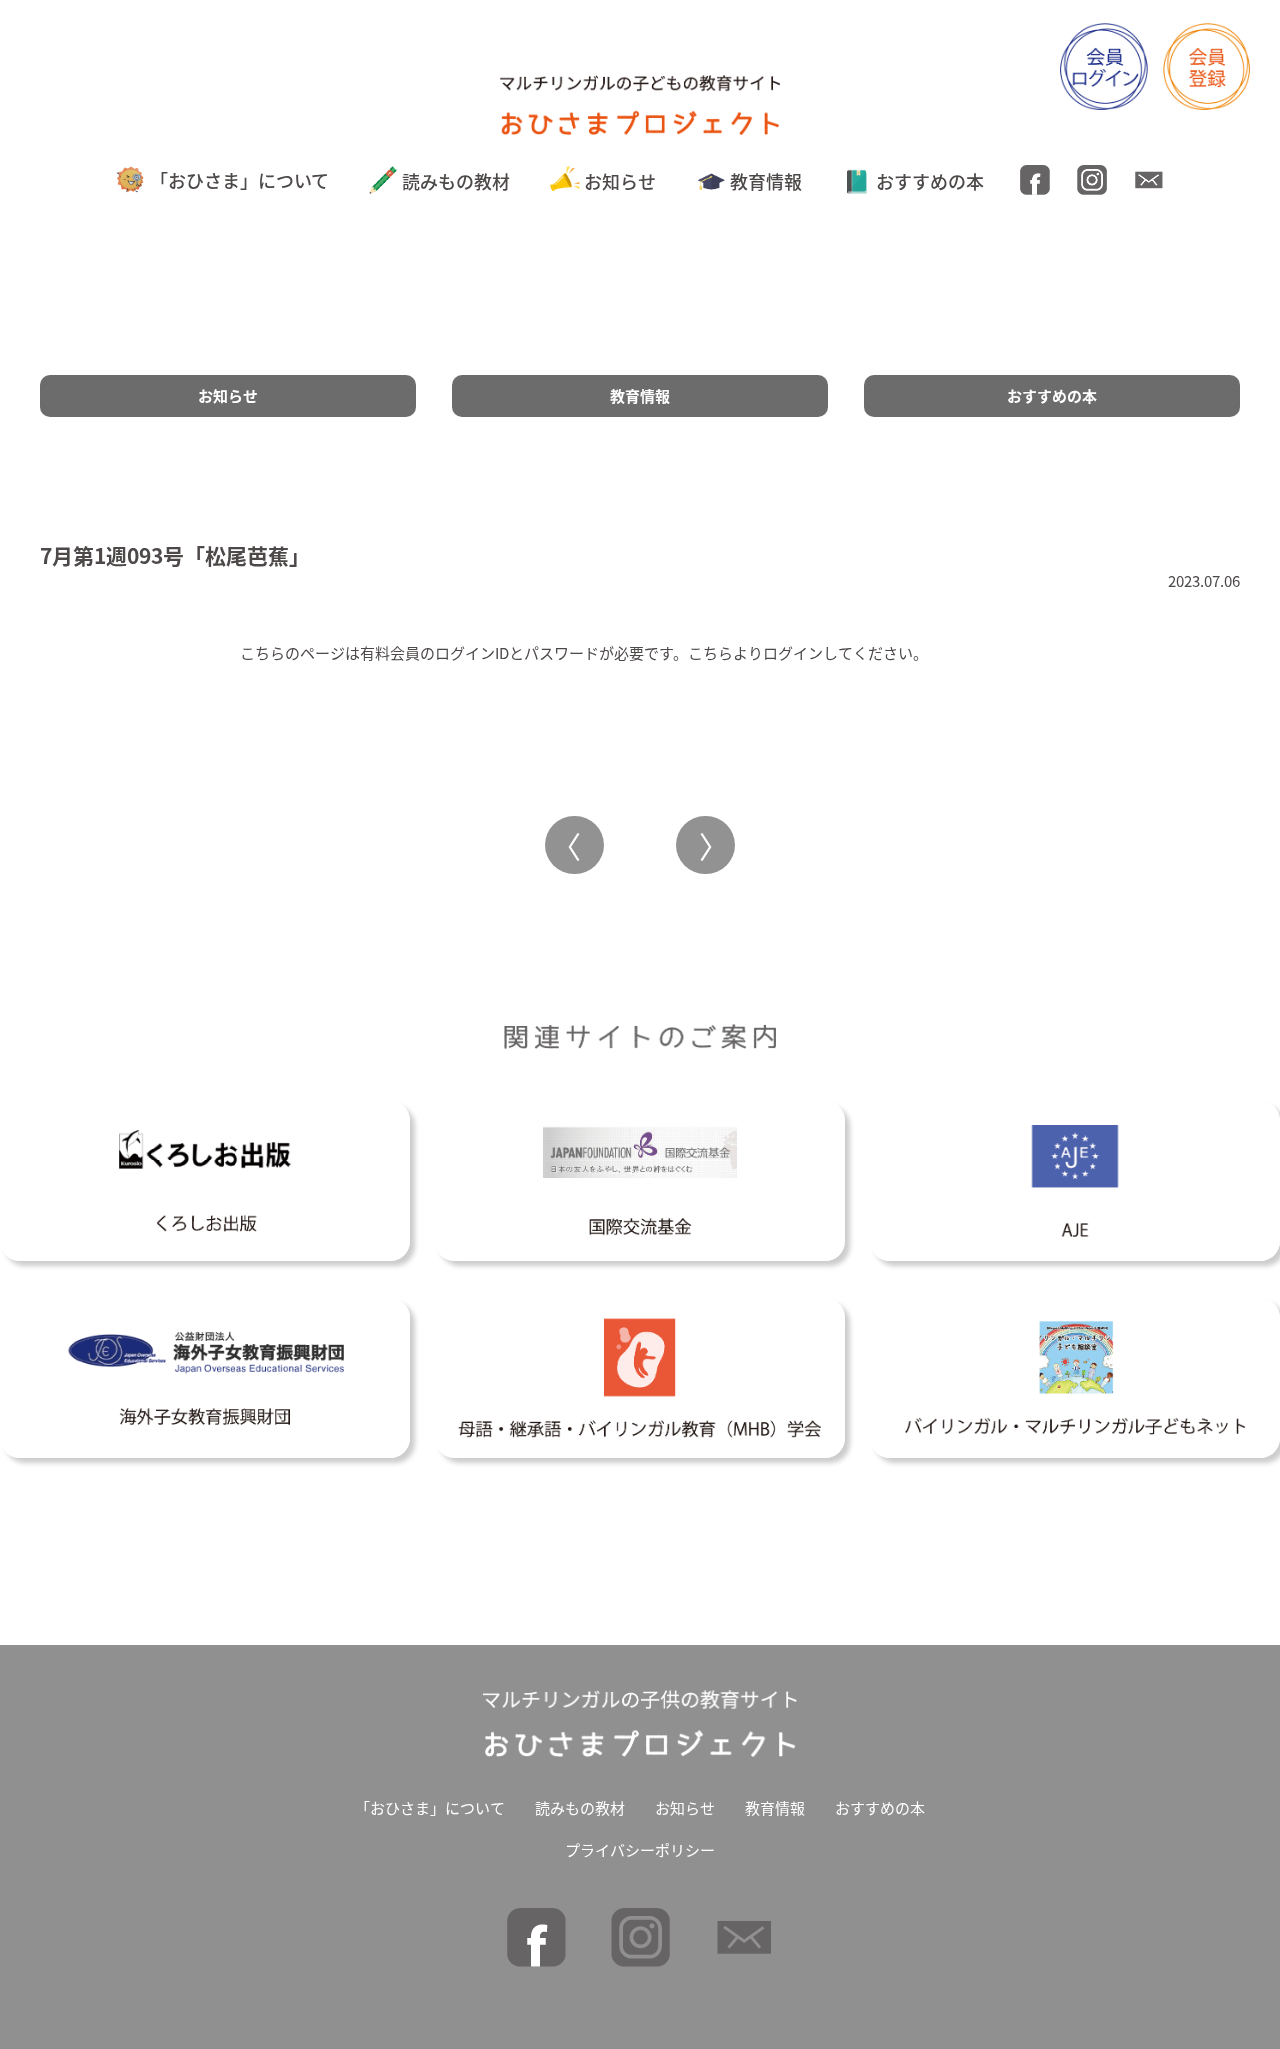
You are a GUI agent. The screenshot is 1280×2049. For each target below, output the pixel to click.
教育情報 (766, 181)
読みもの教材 (456, 181)
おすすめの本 (930, 181)
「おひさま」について (239, 180)
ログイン (793, 652)
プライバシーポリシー (640, 1849)
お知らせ (620, 181)
